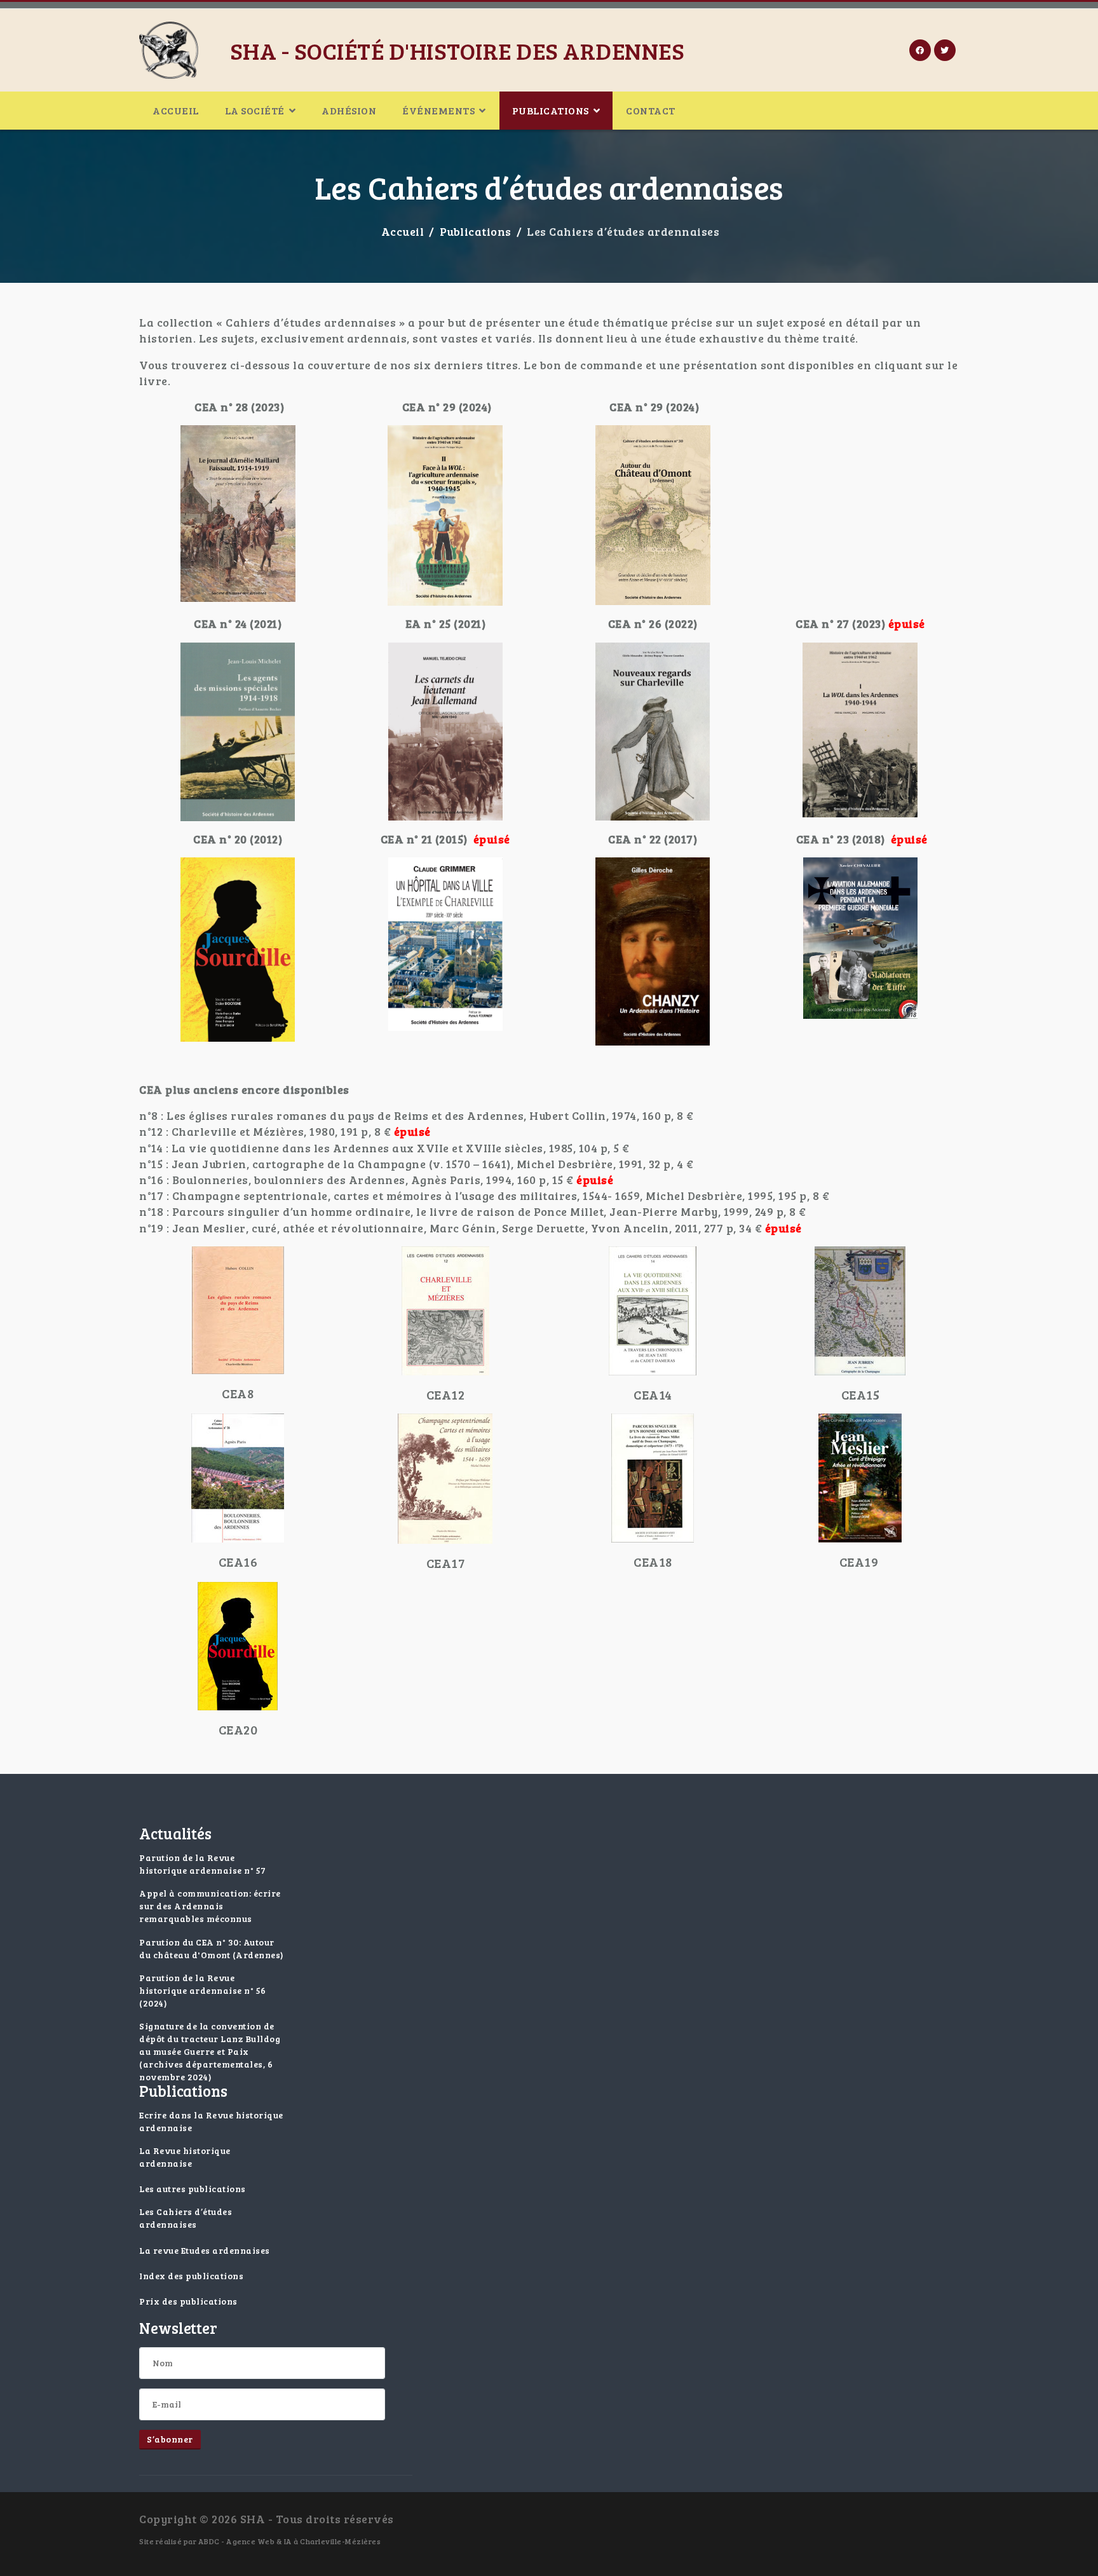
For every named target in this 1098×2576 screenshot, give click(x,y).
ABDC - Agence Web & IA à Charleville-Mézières (290, 2541)
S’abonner (170, 2439)
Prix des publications (188, 2301)
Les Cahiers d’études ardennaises (186, 2218)
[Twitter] (945, 50)
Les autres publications (193, 2189)
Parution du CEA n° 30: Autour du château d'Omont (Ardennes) (212, 1948)
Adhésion (349, 110)
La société (255, 110)
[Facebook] (920, 50)
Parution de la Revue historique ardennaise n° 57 (203, 1864)
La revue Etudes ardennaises (205, 2250)
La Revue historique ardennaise (185, 2157)
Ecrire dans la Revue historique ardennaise (211, 2121)
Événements (438, 110)
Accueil (176, 110)
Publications (551, 110)
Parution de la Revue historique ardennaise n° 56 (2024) (203, 1990)
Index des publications (191, 2276)
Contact (651, 110)
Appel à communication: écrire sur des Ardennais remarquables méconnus (210, 1906)
